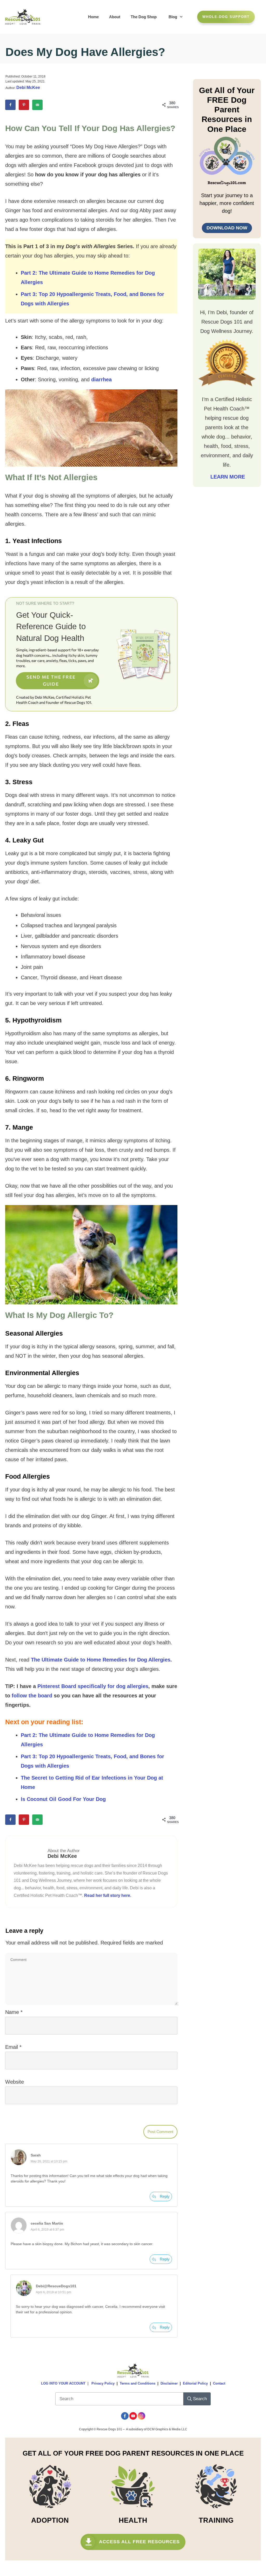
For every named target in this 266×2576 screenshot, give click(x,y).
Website (15, 2082)
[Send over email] (37, 105)
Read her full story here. (108, 1895)
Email (13, 2047)
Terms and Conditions (138, 2383)
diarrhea (101, 379)
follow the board (32, 1696)
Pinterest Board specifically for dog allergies (93, 1686)
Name (14, 2012)
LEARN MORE (227, 477)
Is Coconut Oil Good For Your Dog (63, 1799)
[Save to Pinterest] (24, 105)
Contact (219, 2383)
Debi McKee (28, 88)
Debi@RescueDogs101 (56, 2286)
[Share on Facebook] (10, 105)
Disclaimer (169, 2383)
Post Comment (160, 2132)
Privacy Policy (103, 2383)
